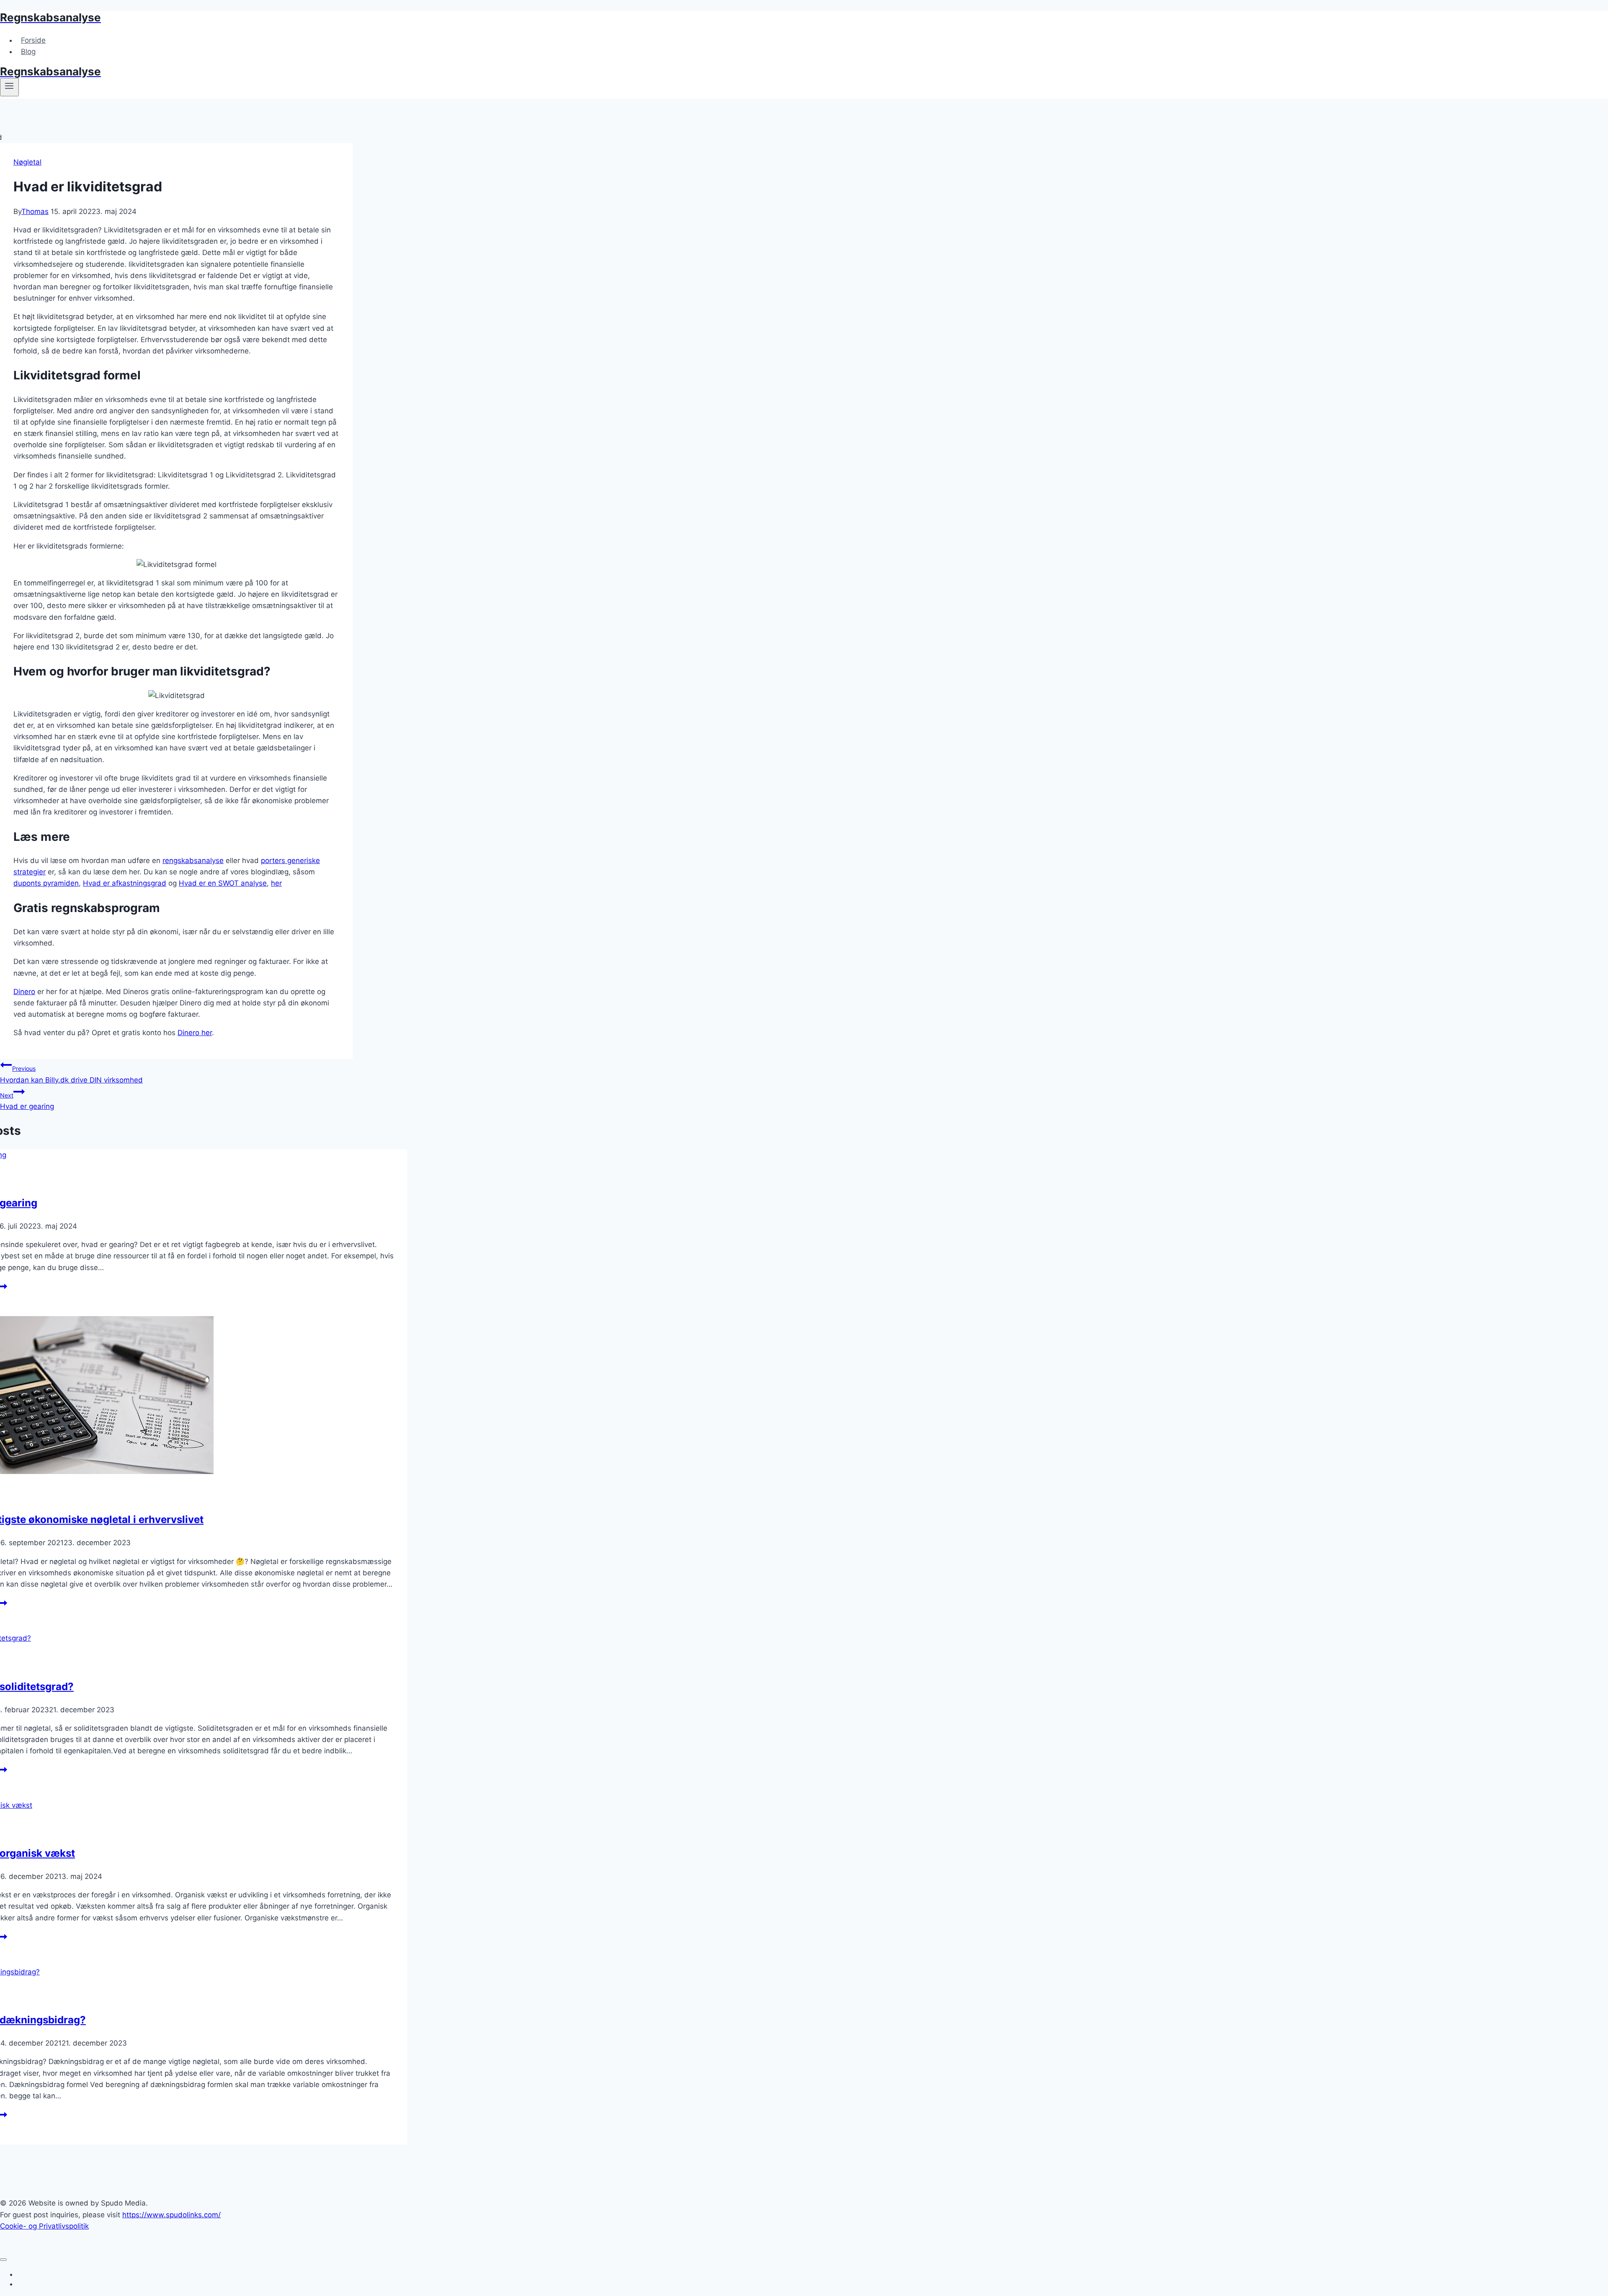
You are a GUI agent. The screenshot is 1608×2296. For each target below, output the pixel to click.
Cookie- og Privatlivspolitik (44, 2226)
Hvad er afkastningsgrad (125, 883)
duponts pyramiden (46, 883)
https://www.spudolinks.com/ (171, 2215)
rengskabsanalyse (193, 861)
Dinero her (195, 1033)
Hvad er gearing (27, 1101)
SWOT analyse (242, 883)
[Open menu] (9, 87)
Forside (33, 40)
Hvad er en (198, 883)
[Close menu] (3, 2260)
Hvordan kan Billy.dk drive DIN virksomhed (71, 1074)
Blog (28, 52)
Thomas (35, 211)
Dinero (24, 992)
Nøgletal (27, 162)
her (276, 883)
